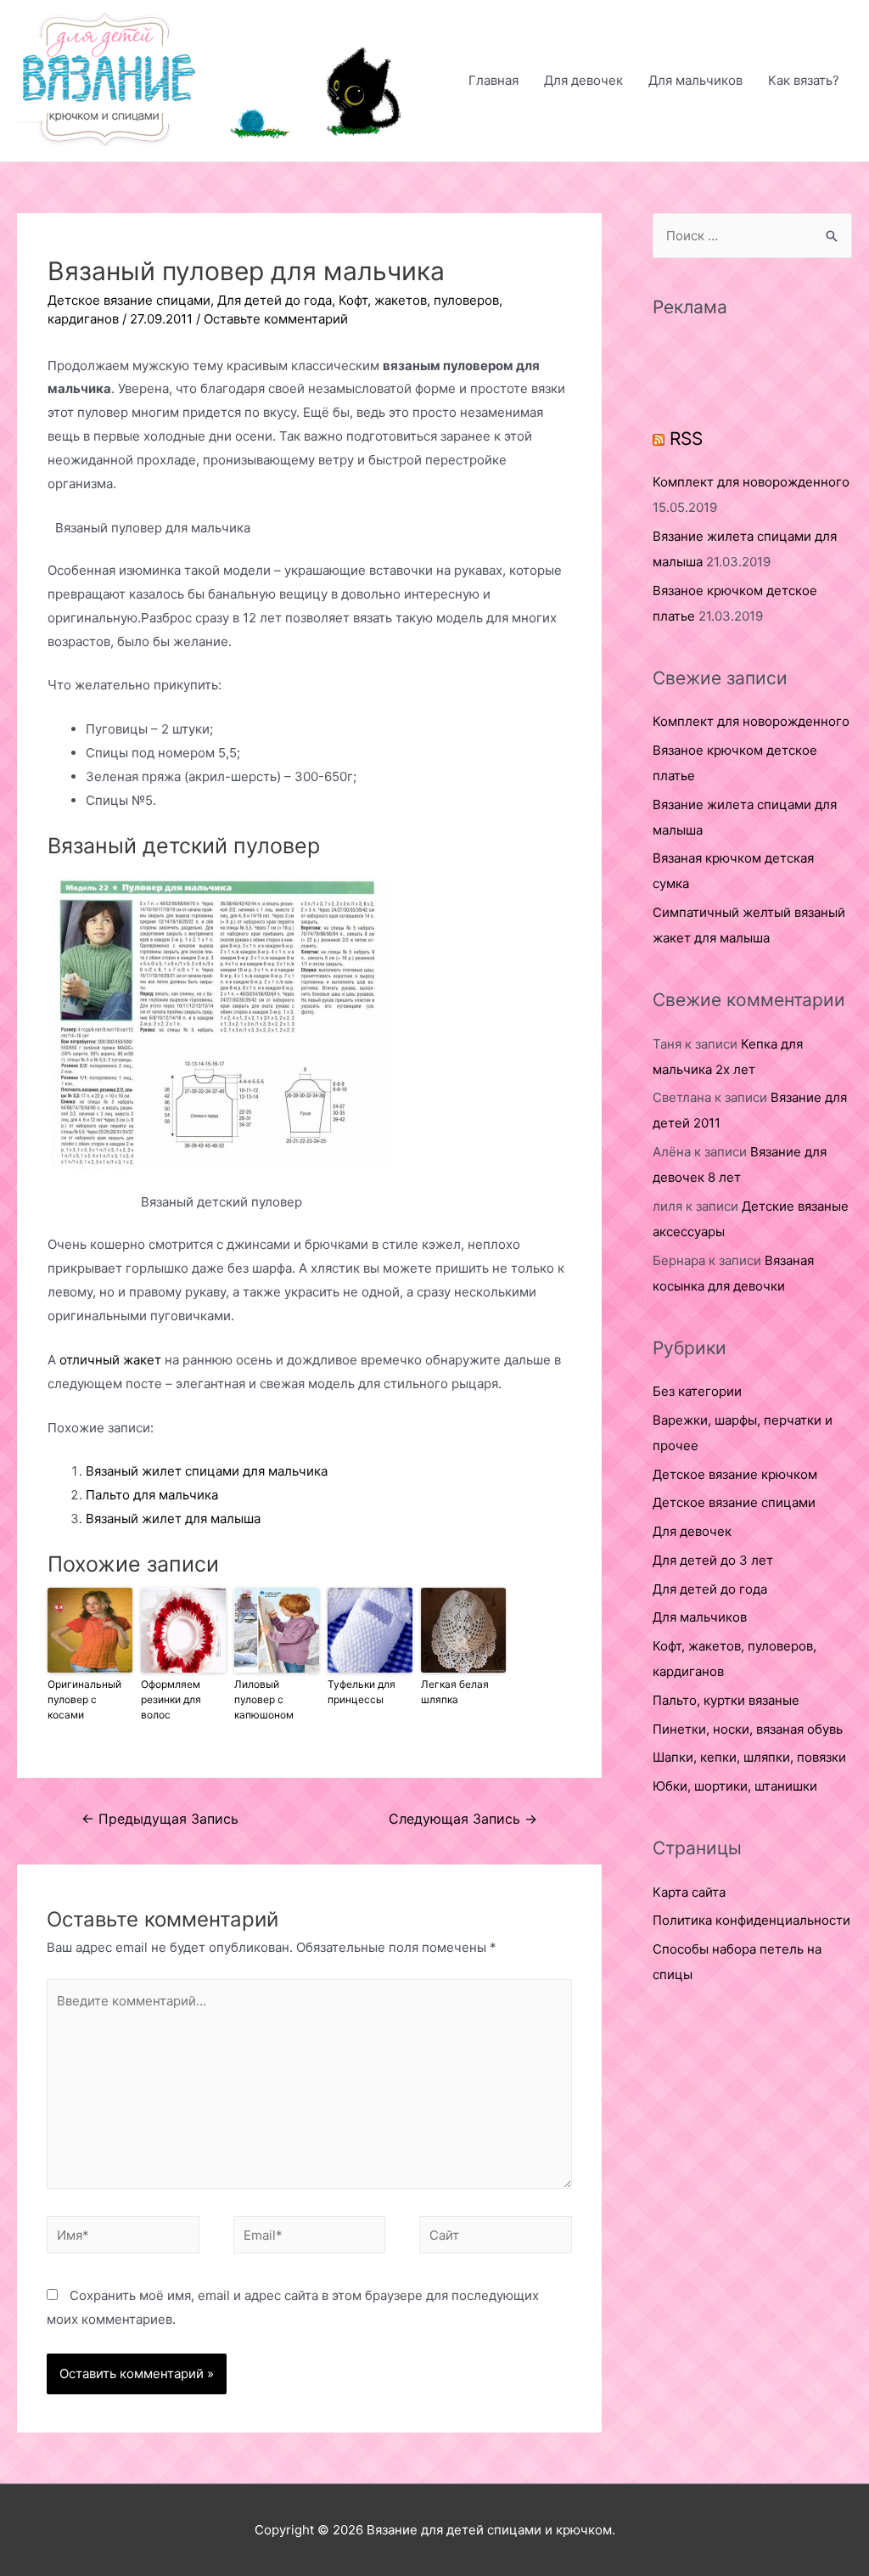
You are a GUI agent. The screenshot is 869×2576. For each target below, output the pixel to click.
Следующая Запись (463, 1819)
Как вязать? (804, 80)
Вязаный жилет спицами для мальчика (207, 1471)
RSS (686, 439)
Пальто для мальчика (152, 1495)
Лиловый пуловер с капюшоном (264, 1699)
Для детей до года (275, 300)
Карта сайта (689, 1892)
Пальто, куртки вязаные (726, 1700)
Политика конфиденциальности (751, 1920)
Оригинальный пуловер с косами (84, 1699)
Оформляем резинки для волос (171, 1699)
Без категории (697, 1391)
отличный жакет (110, 1360)
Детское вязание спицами (129, 300)
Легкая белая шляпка (455, 1692)
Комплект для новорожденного (751, 482)
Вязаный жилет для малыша (173, 1519)
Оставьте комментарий (276, 319)
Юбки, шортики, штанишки (735, 1786)
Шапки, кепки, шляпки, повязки (749, 1757)
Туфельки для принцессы (362, 1692)
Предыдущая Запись (160, 1819)
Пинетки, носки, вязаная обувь (748, 1729)
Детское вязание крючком (735, 1474)
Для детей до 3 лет (713, 1560)
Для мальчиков (695, 80)
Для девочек (583, 80)
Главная (493, 80)
